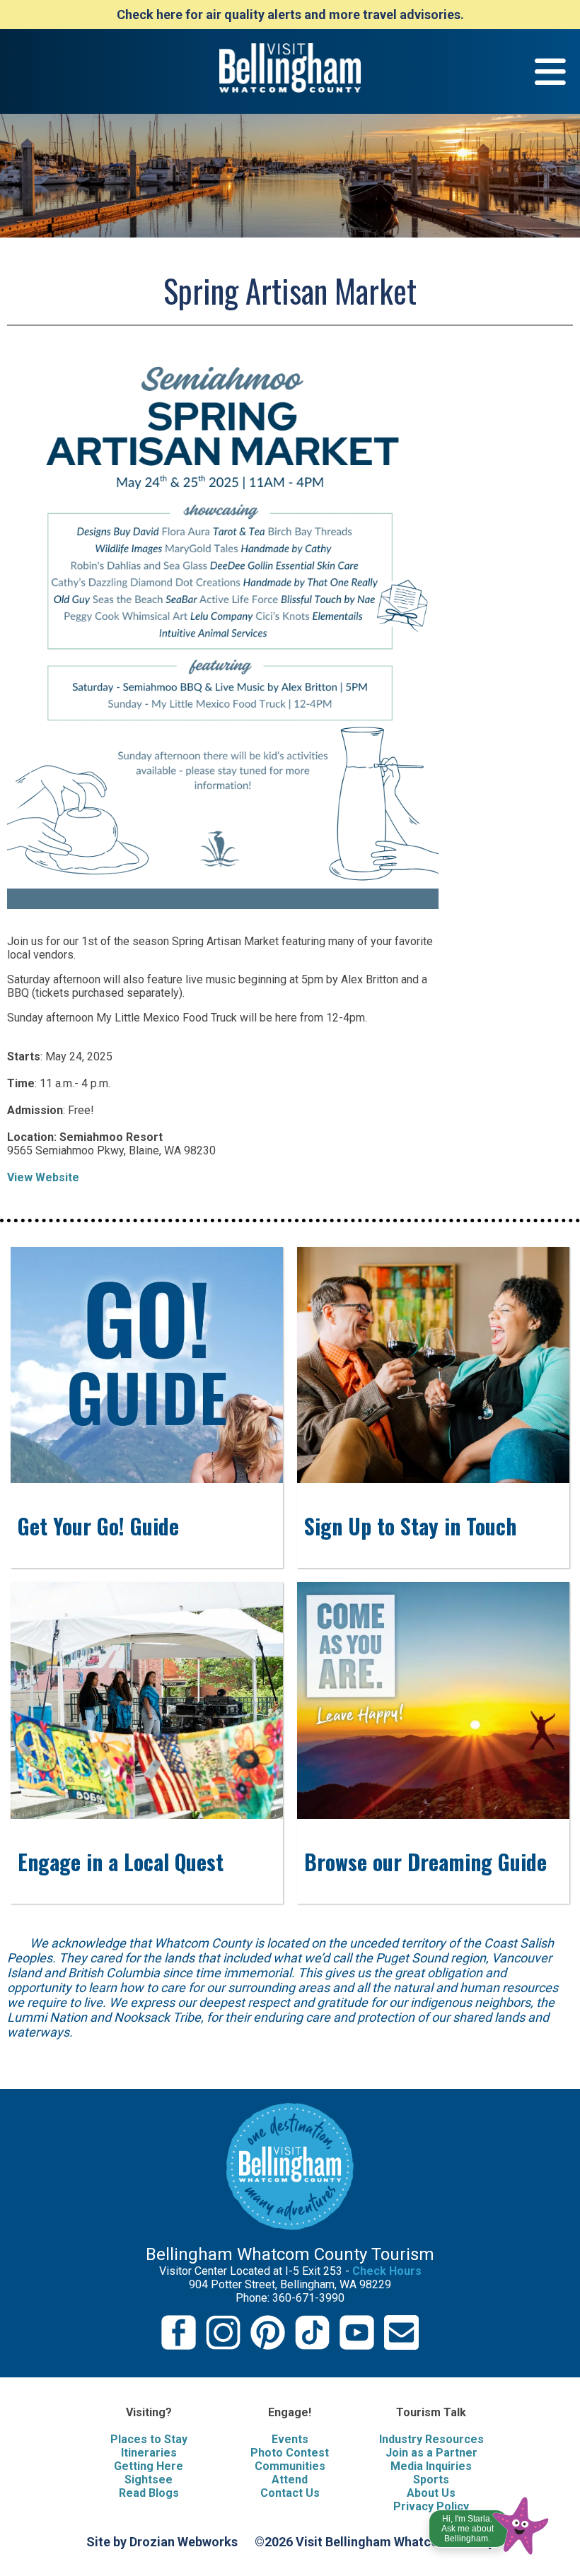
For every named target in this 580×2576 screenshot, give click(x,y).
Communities (290, 2466)
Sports (431, 2480)
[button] (490, 2522)
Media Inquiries (431, 2466)
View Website (43, 1177)
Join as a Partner (431, 2453)
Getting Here (149, 2466)
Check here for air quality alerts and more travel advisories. (290, 14)
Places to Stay (149, 2439)
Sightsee (149, 2480)
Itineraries (149, 2453)
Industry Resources (431, 2439)
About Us (431, 2493)
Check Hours (387, 2271)
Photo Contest (290, 2453)
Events (290, 2439)
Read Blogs (149, 2493)
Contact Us (290, 2493)
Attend (290, 2480)
